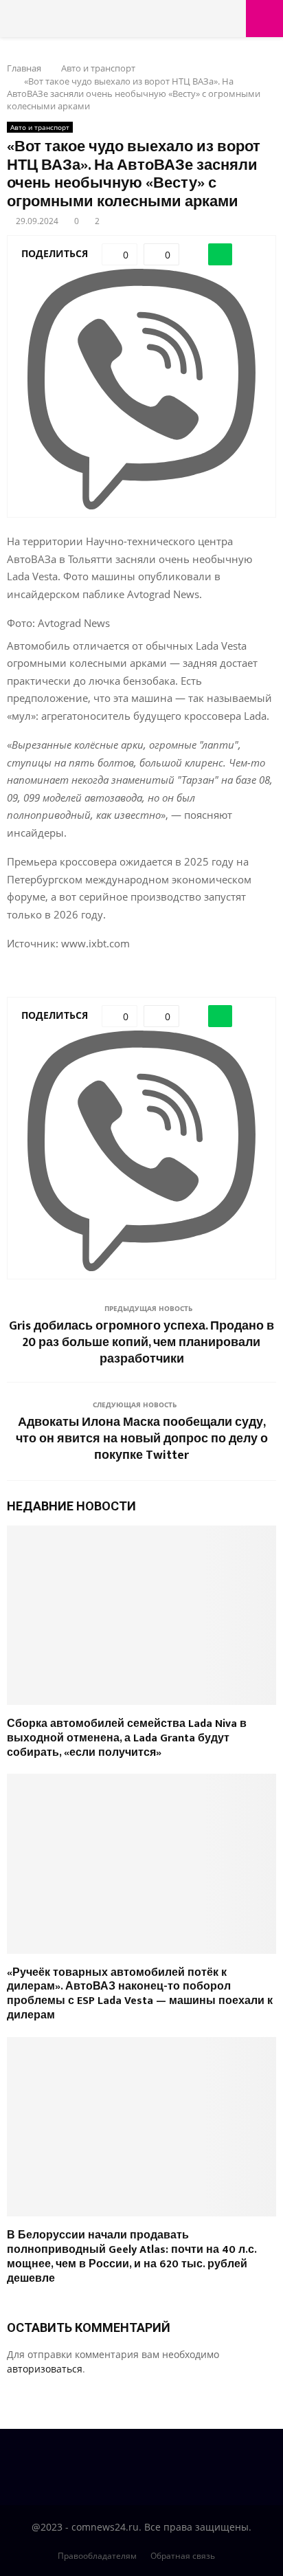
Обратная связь (183, 2556)
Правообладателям (97, 2556)
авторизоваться (45, 2369)
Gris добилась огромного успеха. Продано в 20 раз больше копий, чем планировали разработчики (141, 1343)
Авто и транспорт (40, 127)
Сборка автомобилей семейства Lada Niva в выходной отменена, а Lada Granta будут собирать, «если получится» (127, 1738)
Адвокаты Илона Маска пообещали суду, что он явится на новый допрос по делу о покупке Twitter (142, 1439)
